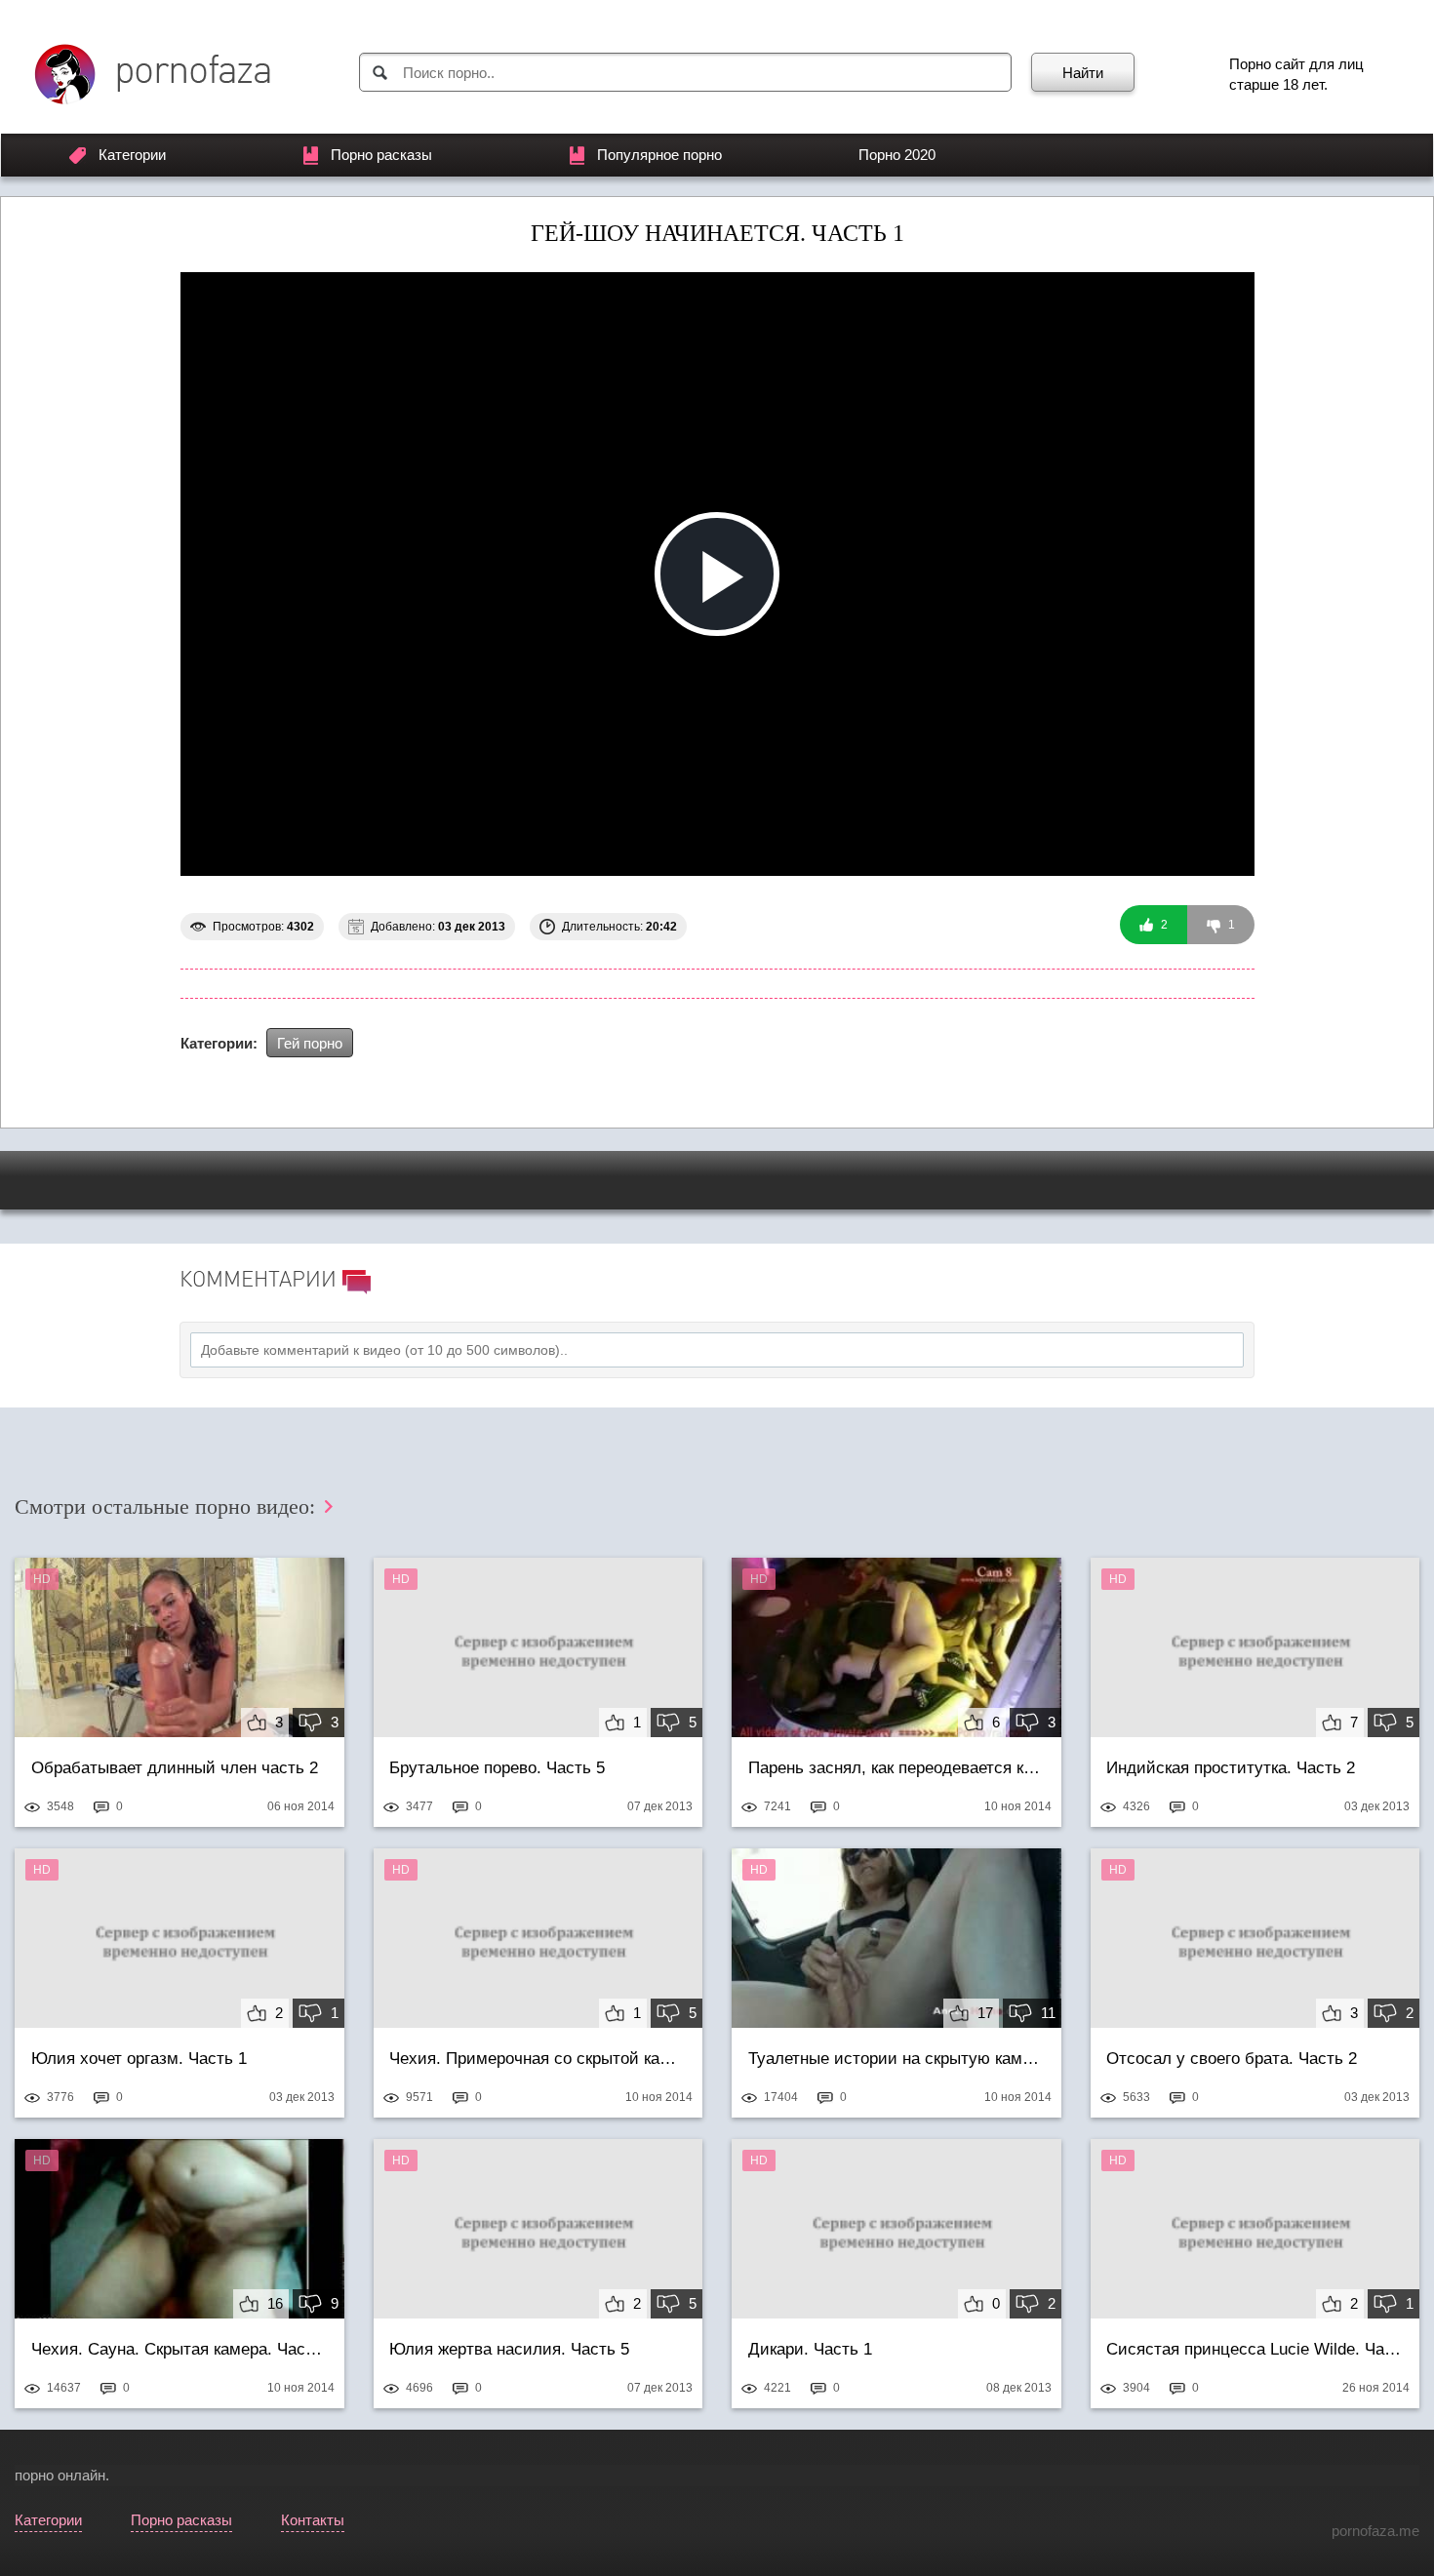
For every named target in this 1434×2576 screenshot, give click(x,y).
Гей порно (310, 1043)
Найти (1083, 73)
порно (34, 2475)
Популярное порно (659, 155)
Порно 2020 (897, 155)
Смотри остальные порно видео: (168, 1506)
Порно (1250, 64)
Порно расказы (381, 155)
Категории (132, 155)
